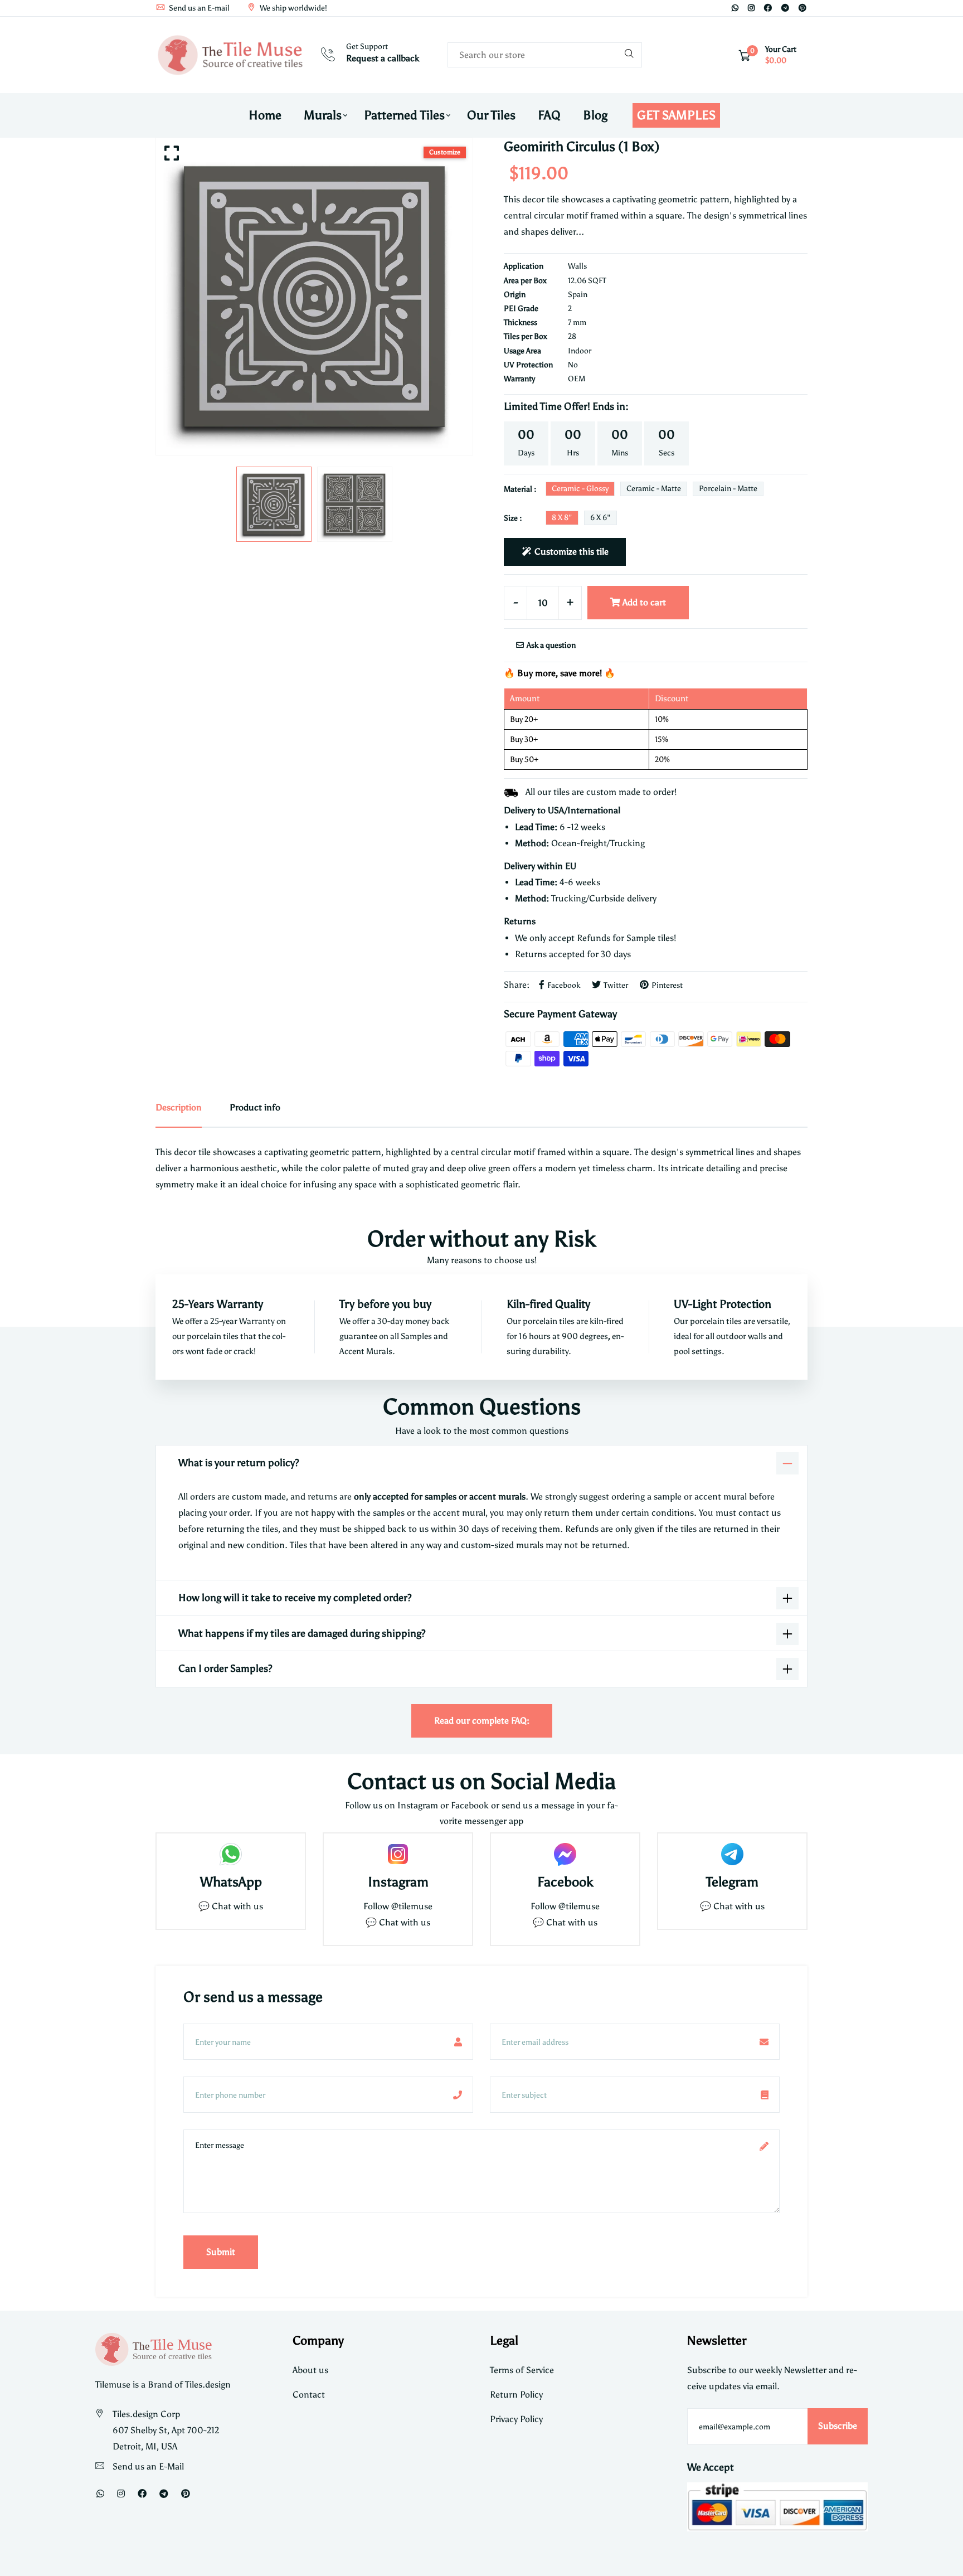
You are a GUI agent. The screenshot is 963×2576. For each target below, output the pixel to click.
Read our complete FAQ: (482, 1721)
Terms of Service (522, 2370)
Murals (323, 115)
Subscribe (838, 2426)
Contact (309, 2395)
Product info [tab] (255, 1107)
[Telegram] (785, 8)
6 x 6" (600, 518)
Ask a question (550, 645)
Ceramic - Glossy (580, 489)
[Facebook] (768, 8)
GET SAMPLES (676, 115)
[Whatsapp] (735, 8)
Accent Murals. (367, 1351)
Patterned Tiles (404, 115)
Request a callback (383, 58)
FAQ (549, 115)
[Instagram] (751, 8)
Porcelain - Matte (728, 489)
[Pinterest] (802, 8)
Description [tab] (179, 1107)
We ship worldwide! (293, 8)
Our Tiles (491, 115)
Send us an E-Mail (148, 2466)
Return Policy (516, 2395)
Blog (595, 115)
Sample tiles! (651, 938)
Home (265, 115)
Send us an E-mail (198, 8)
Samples (417, 1336)
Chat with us (405, 1922)
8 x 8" (562, 518)
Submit (221, 2252)
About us (310, 2370)
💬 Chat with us (231, 1906)
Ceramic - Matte (654, 489)
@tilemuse (412, 1906)
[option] (314, 297)
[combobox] (545, 55)
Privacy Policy (516, 2419)
